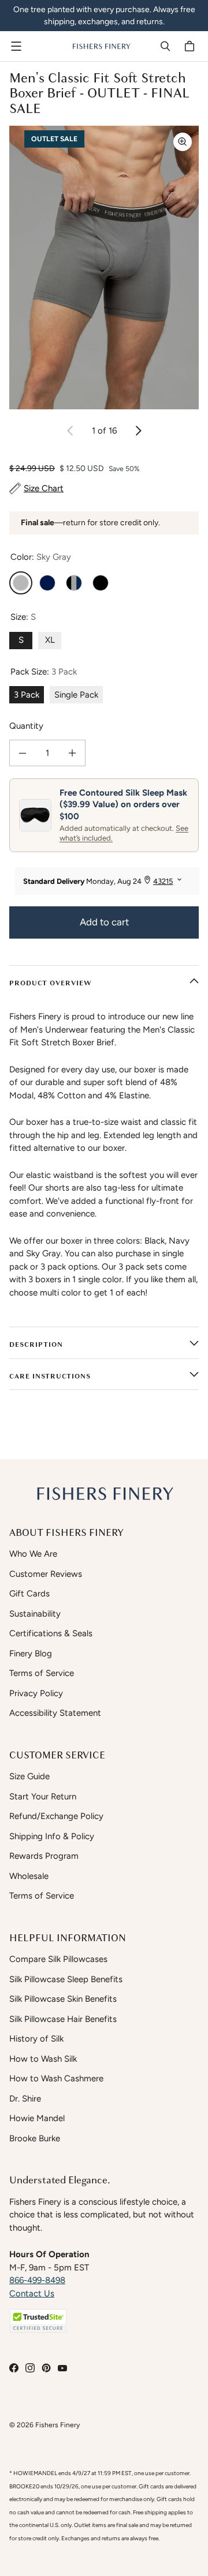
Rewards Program (44, 1856)
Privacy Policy (36, 1693)
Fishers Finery (57, 2425)
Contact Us (32, 2293)
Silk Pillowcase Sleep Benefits (66, 1979)
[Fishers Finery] (101, 46)
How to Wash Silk (43, 2059)
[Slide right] (138, 431)
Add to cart (104, 922)
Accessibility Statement (55, 1713)
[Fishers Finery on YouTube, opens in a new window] (62, 2368)
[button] (38, 2321)
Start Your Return (43, 1797)
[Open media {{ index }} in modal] (104, 268)
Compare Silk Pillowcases (58, 1959)
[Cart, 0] (191, 46)
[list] (104, 268)
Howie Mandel (37, 2118)
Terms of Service (42, 1673)
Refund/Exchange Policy (56, 1816)
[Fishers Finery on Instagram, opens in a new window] (30, 2368)
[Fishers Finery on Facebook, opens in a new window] (14, 2368)
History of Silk (36, 2039)
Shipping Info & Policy (52, 1836)
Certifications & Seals (51, 1633)
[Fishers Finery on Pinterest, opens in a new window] (46, 2368)
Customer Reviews (46, 1574)
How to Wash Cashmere (56, 2078)
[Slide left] (70, 431)
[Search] (165, 46)
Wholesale (29, 1876)
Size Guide (29, 1776)
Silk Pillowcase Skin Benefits (63, 1999)
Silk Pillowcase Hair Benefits (63, 2019)
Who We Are (33, 1554)
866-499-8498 (37, 2280)
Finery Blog (31, 1654)
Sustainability (35, 1614)
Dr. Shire (25, 2099)
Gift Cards (29, 1594)
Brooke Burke (35, 2138)
